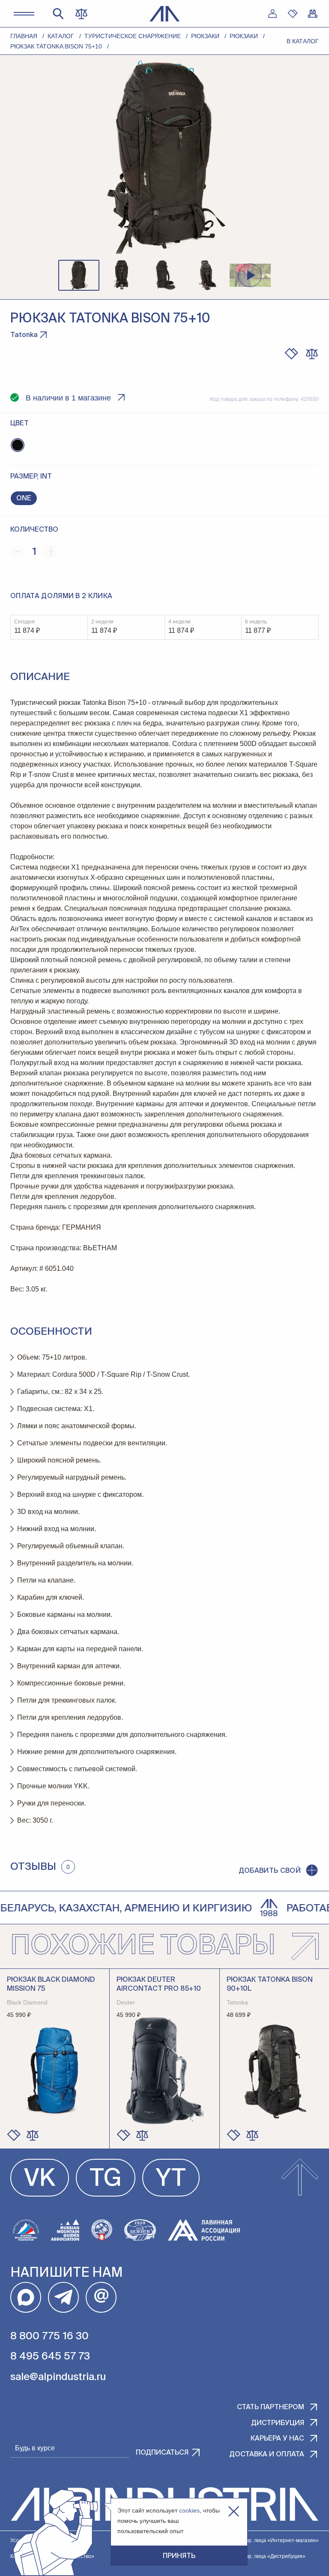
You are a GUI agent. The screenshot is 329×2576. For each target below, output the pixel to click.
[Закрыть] (234, 2511)
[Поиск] (58, 14)
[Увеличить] (51, 551)
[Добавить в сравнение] (33, 2135)
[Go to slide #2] (122, 275)
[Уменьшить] (17, 551)
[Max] (26, 2297)
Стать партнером (271, 2407)
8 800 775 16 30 (49, 2336)
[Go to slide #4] (207, 275)
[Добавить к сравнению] (312, 354)
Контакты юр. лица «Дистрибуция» (263, 2556)
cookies (189, 2510)
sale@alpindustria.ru (58, 2377)
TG (106, 2179)
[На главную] (165, 14)
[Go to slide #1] (79, 275)
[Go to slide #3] (164, 275)
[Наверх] (300, 2178)
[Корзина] (313, 14)
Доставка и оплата (267, 2455)
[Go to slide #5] (250, 275)
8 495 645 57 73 (50, 2356)
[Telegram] (63, 2297)
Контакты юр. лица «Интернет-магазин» (269, 2540)
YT (171, 2179)
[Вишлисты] (293, 14)
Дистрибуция (278, 2423)
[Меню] (24, 14)
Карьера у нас (277, 2439)
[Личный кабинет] (272, 14)
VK (40, 2179)
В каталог (303, 41)
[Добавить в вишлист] (291, 354)
